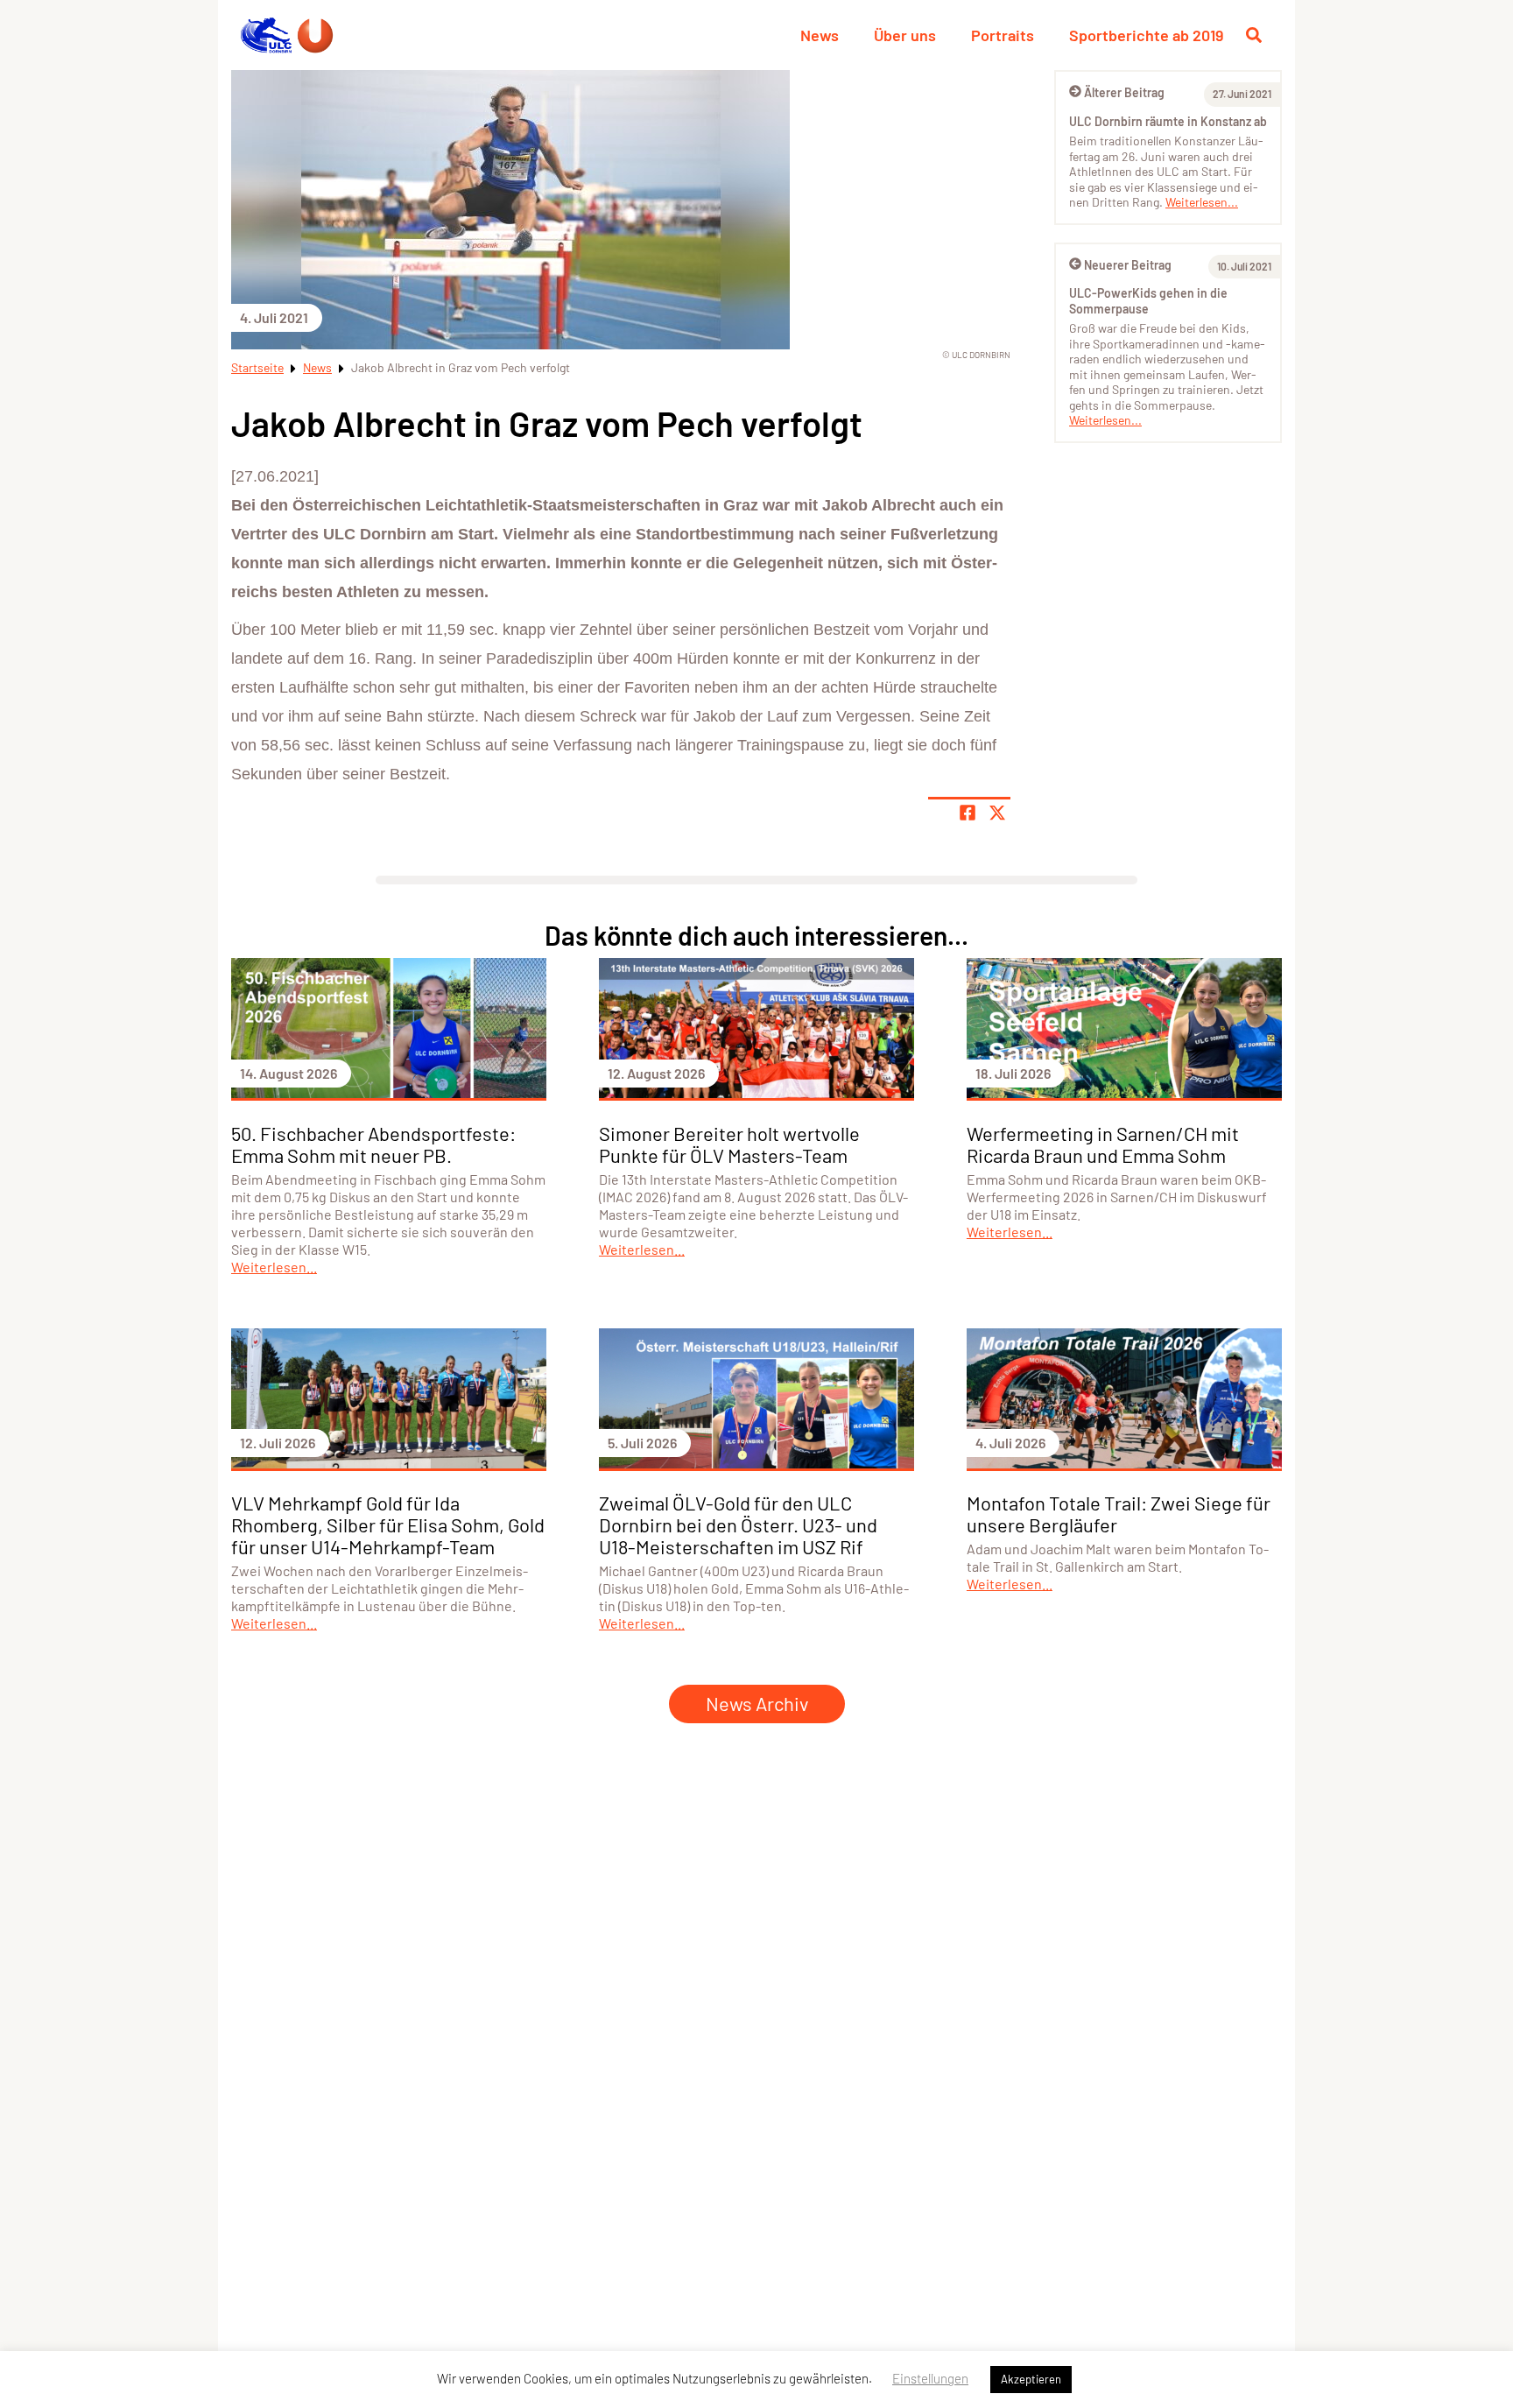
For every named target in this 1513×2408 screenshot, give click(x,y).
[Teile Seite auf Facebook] (968, 813)
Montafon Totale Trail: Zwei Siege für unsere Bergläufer (1119, 1514)
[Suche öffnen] (1254, 35)
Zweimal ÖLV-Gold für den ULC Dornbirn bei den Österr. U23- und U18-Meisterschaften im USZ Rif (738, 1524)
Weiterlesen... (1202, 202)
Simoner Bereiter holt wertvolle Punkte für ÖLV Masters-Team (729, 1144)
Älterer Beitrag (1124, 92)
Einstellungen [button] (930, 2378)
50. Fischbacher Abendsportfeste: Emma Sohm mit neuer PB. (373, 1144)
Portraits (1003, 35)
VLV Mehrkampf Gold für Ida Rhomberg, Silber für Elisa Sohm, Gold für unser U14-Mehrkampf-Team (388, 1524)
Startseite (257, 367)
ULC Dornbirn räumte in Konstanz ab (1168, 121)
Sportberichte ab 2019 (1146, 35)
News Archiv (757, 1703)
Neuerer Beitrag (1128, 265)
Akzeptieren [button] (1031, 2379)
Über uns (905, 35)
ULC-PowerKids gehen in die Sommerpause (1148, 301)
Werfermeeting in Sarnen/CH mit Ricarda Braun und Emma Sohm (1103, 1144)
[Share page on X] (997, 813)
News (820, 35)
